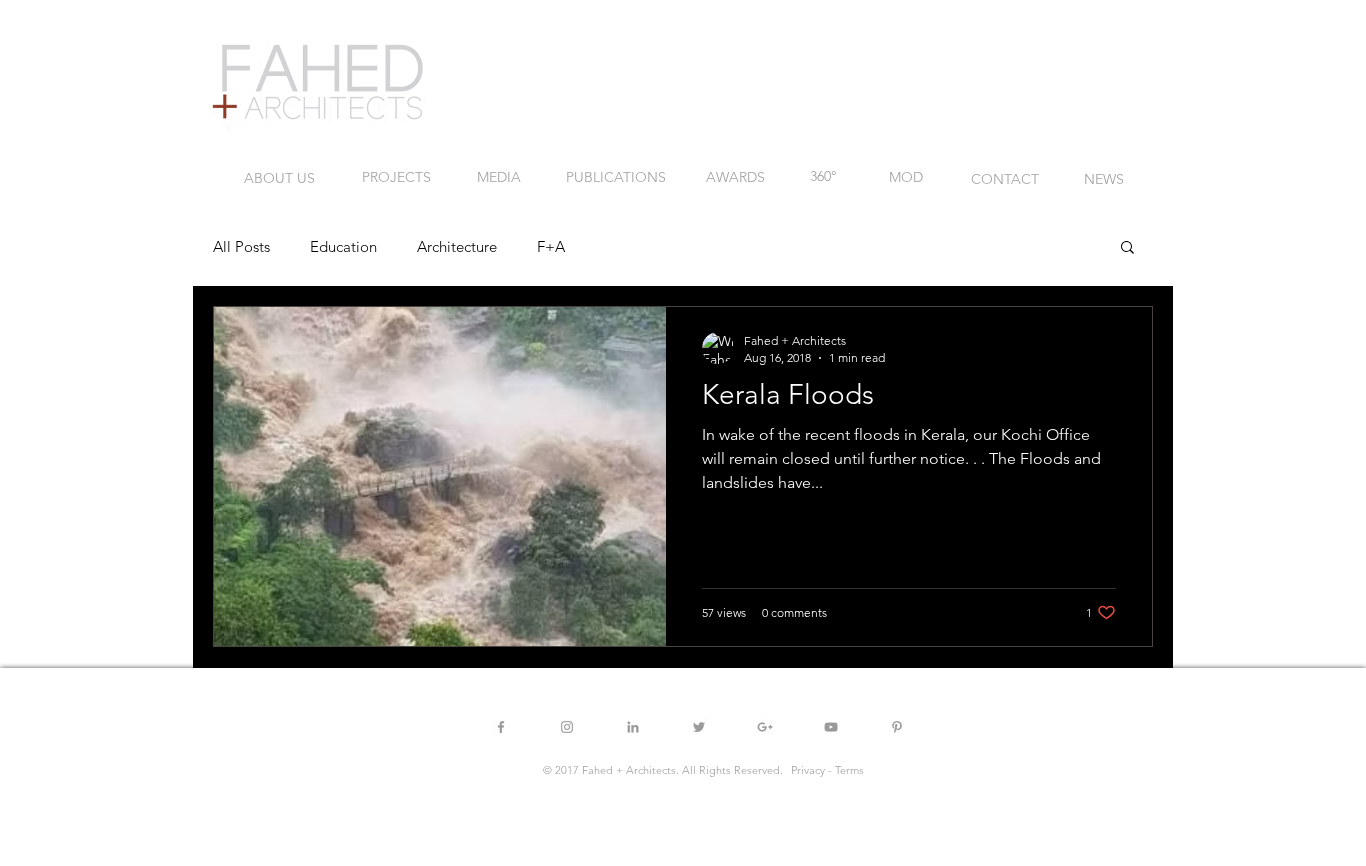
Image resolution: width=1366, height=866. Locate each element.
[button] (1127, 248)
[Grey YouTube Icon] (831, 727)
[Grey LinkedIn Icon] (633, 727)
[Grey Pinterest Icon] (897, 727)
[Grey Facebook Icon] (501, 727)
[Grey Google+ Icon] (765, 727)
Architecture (457, 246)
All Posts (241, 246)
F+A (551, 246)
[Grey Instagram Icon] (567, 727)
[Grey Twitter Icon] (699, 727)
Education (343, 246)
